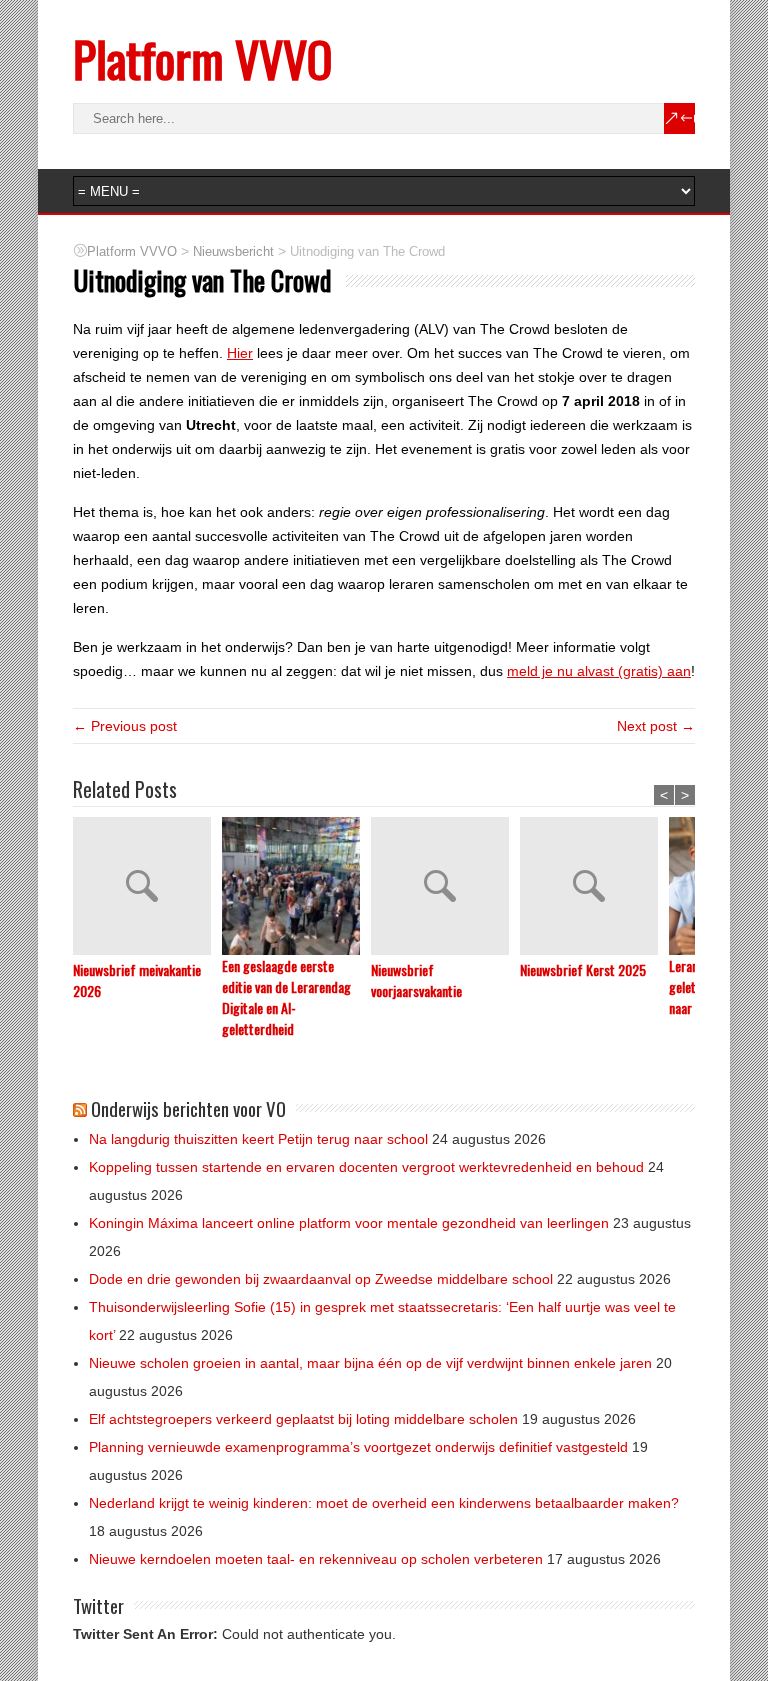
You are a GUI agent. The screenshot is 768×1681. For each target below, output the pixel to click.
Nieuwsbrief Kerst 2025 (583, 969)
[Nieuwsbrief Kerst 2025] (594, 888)
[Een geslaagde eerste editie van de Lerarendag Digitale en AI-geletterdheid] (296, 886)
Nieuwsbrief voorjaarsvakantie (416, 980)
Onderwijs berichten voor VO (188, 1108)
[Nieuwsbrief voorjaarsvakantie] (445, 888)
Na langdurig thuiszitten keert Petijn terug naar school (258, 1139)
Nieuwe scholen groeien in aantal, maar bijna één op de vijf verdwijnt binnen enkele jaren (370, 1363)
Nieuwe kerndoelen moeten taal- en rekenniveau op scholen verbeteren (316, 1559)
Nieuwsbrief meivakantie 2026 (137, 980)
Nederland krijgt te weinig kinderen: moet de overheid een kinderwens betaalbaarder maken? (384, 1503)
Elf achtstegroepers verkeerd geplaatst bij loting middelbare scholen (303, 1419)
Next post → (656, 726)
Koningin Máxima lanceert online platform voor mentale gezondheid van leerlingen (349, 1223)
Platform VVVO (202, 58)
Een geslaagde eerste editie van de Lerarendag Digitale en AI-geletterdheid (286, 997)
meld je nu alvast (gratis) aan (599, 671)
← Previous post (125, 726)
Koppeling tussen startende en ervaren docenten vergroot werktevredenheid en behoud (366, 1167)
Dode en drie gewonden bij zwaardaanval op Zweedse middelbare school (321, 1279)
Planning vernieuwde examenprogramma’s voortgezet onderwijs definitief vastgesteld (358, 1447)
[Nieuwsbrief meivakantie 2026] (147, 888)
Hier (240, 353)
